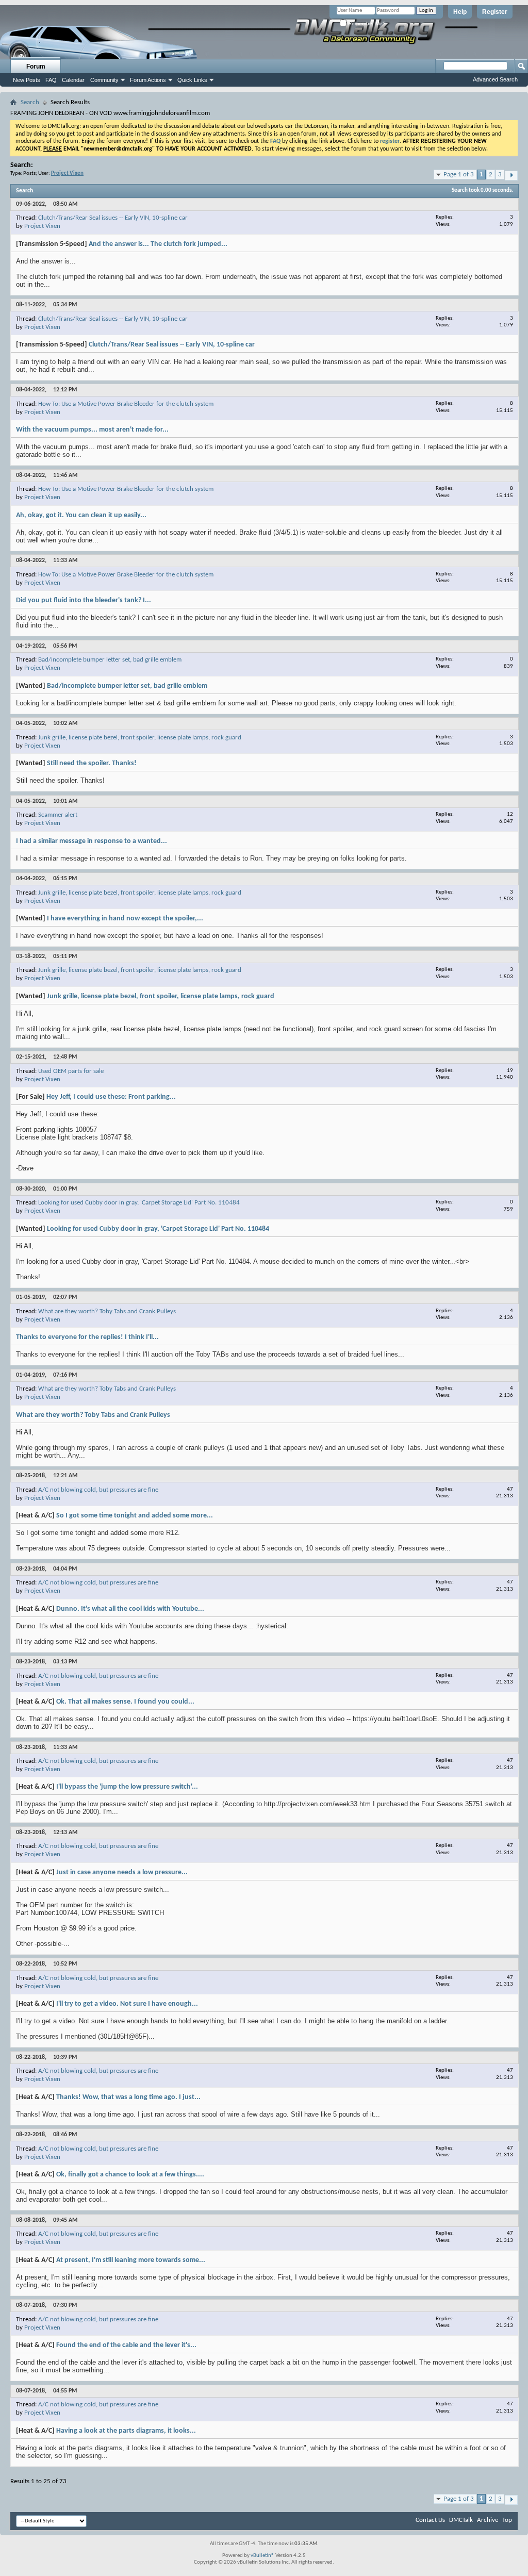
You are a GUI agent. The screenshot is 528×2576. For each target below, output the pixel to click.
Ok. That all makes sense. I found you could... (125, 1702)
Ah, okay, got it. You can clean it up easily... (81, 515)
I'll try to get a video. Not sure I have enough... (127, 2004)
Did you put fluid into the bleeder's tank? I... (84, 600)
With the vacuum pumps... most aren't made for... (92, 430)
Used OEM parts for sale (71, 1071)
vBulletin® (262, 2556)
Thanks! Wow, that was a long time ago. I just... (128, 2097)
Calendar (73, 80)
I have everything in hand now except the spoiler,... (125, 919)
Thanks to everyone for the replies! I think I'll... (87, 1337)
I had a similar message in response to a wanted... (92, 841)
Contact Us (430, 2520)
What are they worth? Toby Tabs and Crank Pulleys (107, 1311)
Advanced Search (495, 79)
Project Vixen (42, 226)
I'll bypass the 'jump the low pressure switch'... (127, 1787)
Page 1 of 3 (459, 175)
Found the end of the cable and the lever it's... (126, 2345)
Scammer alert (58, 815)
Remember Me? (366, 23)
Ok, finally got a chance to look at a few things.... (130, 2175)
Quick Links (192, 80)
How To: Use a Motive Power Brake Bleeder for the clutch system (126, 404)
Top (507, 2520)
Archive (488, 2520)
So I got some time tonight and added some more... (135, 1516)
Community (104, 80)
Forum (36, 67)
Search (30, 102)
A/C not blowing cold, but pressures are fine (98, 1490)
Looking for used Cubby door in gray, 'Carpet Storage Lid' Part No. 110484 (139, 1203)
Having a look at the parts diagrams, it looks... (126, 2431)
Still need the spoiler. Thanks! (92, 763)
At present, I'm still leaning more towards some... (131, 2260)
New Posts (27, 80)
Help (460, 12)
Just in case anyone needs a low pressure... (122, 1872)
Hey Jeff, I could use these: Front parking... (111, 1097)
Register (495, 12)
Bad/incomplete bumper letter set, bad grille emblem (110, 660)
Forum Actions (148, 80)
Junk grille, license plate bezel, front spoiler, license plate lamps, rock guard (140, 738)
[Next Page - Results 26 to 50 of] (511, 176)
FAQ (51, 80)
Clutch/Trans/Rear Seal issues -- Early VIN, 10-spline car (113, 218)
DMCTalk (461, 2520)
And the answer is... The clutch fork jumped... (158, 244)
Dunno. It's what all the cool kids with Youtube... (130, 1609)
